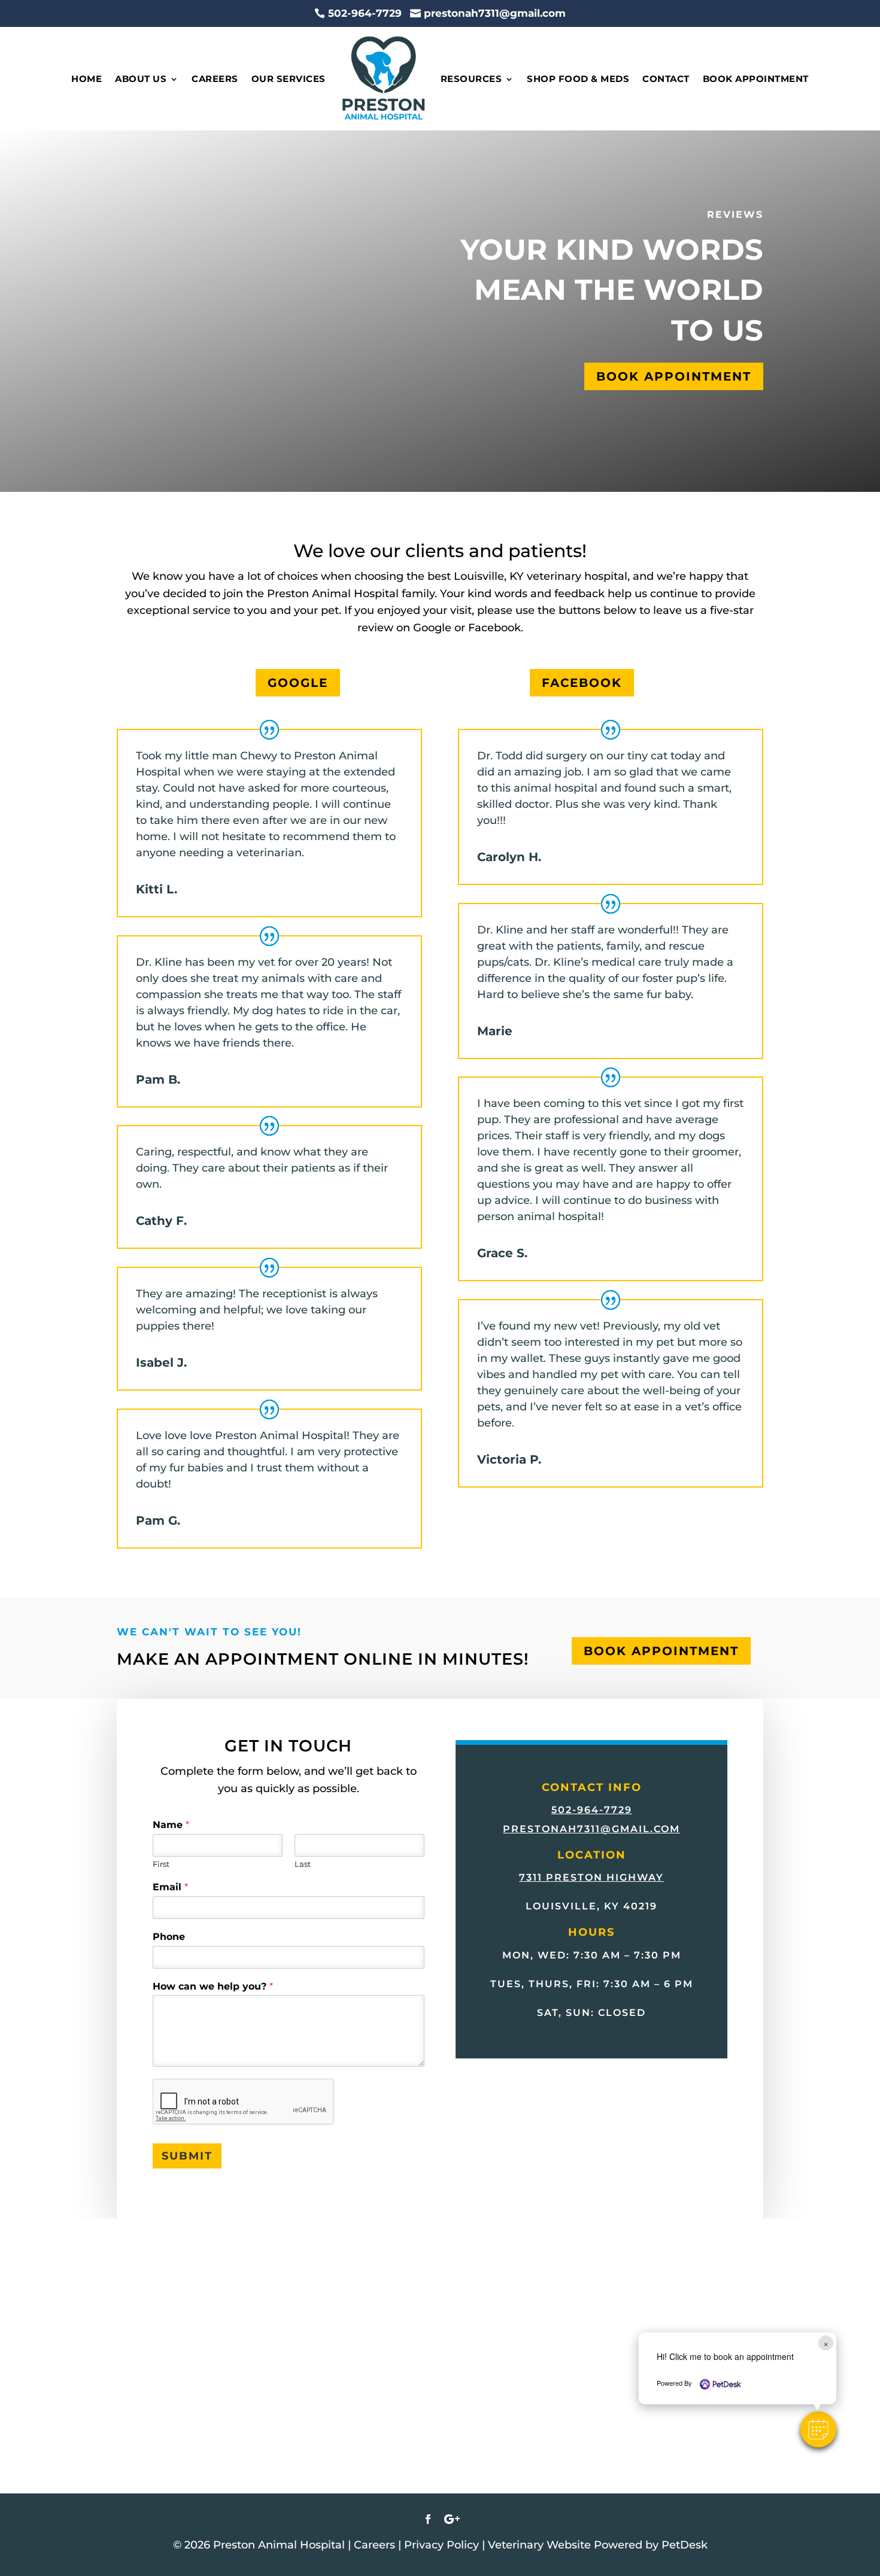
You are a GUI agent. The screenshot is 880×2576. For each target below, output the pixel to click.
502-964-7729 (592, 1810)
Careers (215, 79)
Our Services (289, 79)
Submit (187, 2156)
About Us (141, 79)
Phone (169, 1937)
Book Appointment (756, 79)
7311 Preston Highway (591, 1877)
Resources (471, 79)
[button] (818, 2429)
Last (303, 1864)
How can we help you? (213, 1986)
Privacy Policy (441, 2545)
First (161, 1864)
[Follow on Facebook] (428, 2519)
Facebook (582, 683)
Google (298, 683)
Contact (666, 79)
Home (87, 79)
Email (170, 1887)
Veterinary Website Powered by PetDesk (598, 2545)
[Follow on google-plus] (452, 2519)
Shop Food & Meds (578, 79)
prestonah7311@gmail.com (591, 1829)
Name (171, 1825)
